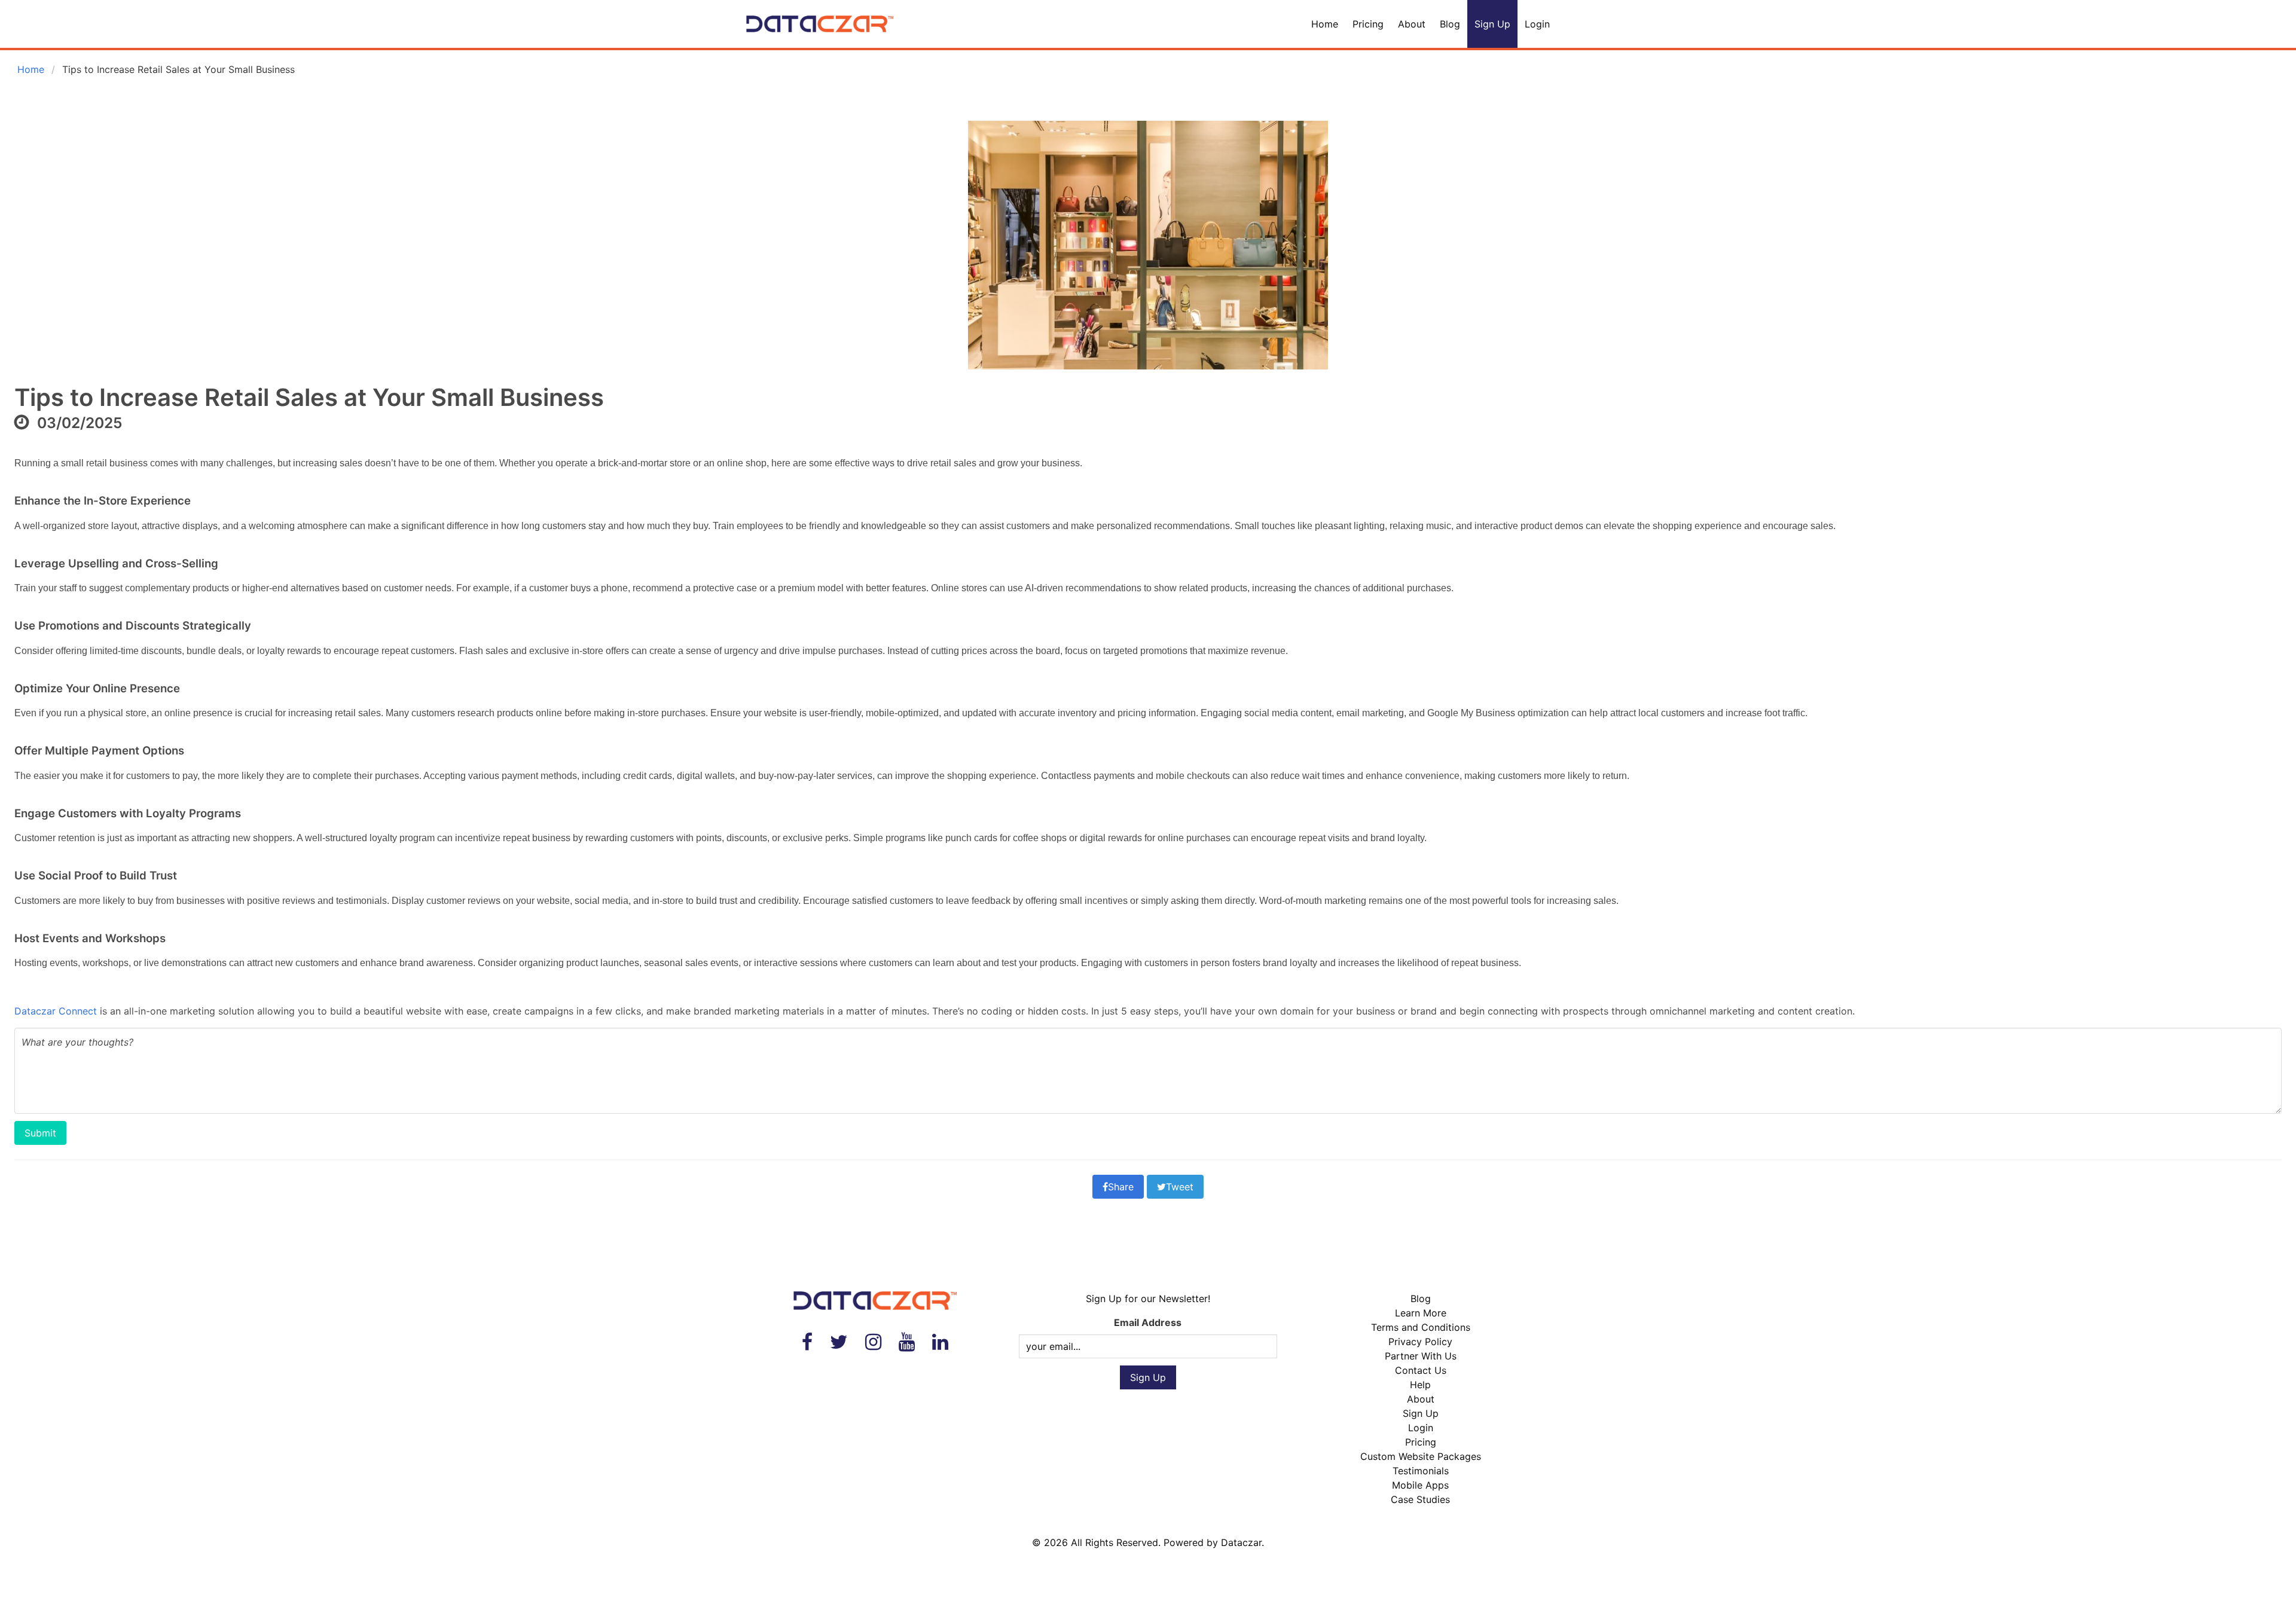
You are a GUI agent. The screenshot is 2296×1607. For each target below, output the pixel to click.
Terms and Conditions (1421, 1327)
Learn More (1421, 1313)
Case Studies (1420, 1499)
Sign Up (1492, 24)
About (1412, 24)
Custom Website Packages (1421, 1456)
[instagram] (873, 1342)
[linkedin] (940, 1342)
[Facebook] (807, 1342)
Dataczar (1241, 1542)
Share (1121, 1187)
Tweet (1180, 1187)
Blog (1450, 24)
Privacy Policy (1420, 1342)
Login (1537, 24)
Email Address (1148, 1322)
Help (1420, 1385)
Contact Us (1421, 1370)
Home (1325, 24)
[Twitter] (839, 1342)
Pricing (1368, 24)
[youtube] (907, 1342)
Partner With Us (1421, 1356)
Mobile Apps (1420, 1485)
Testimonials (1421, 1471)
